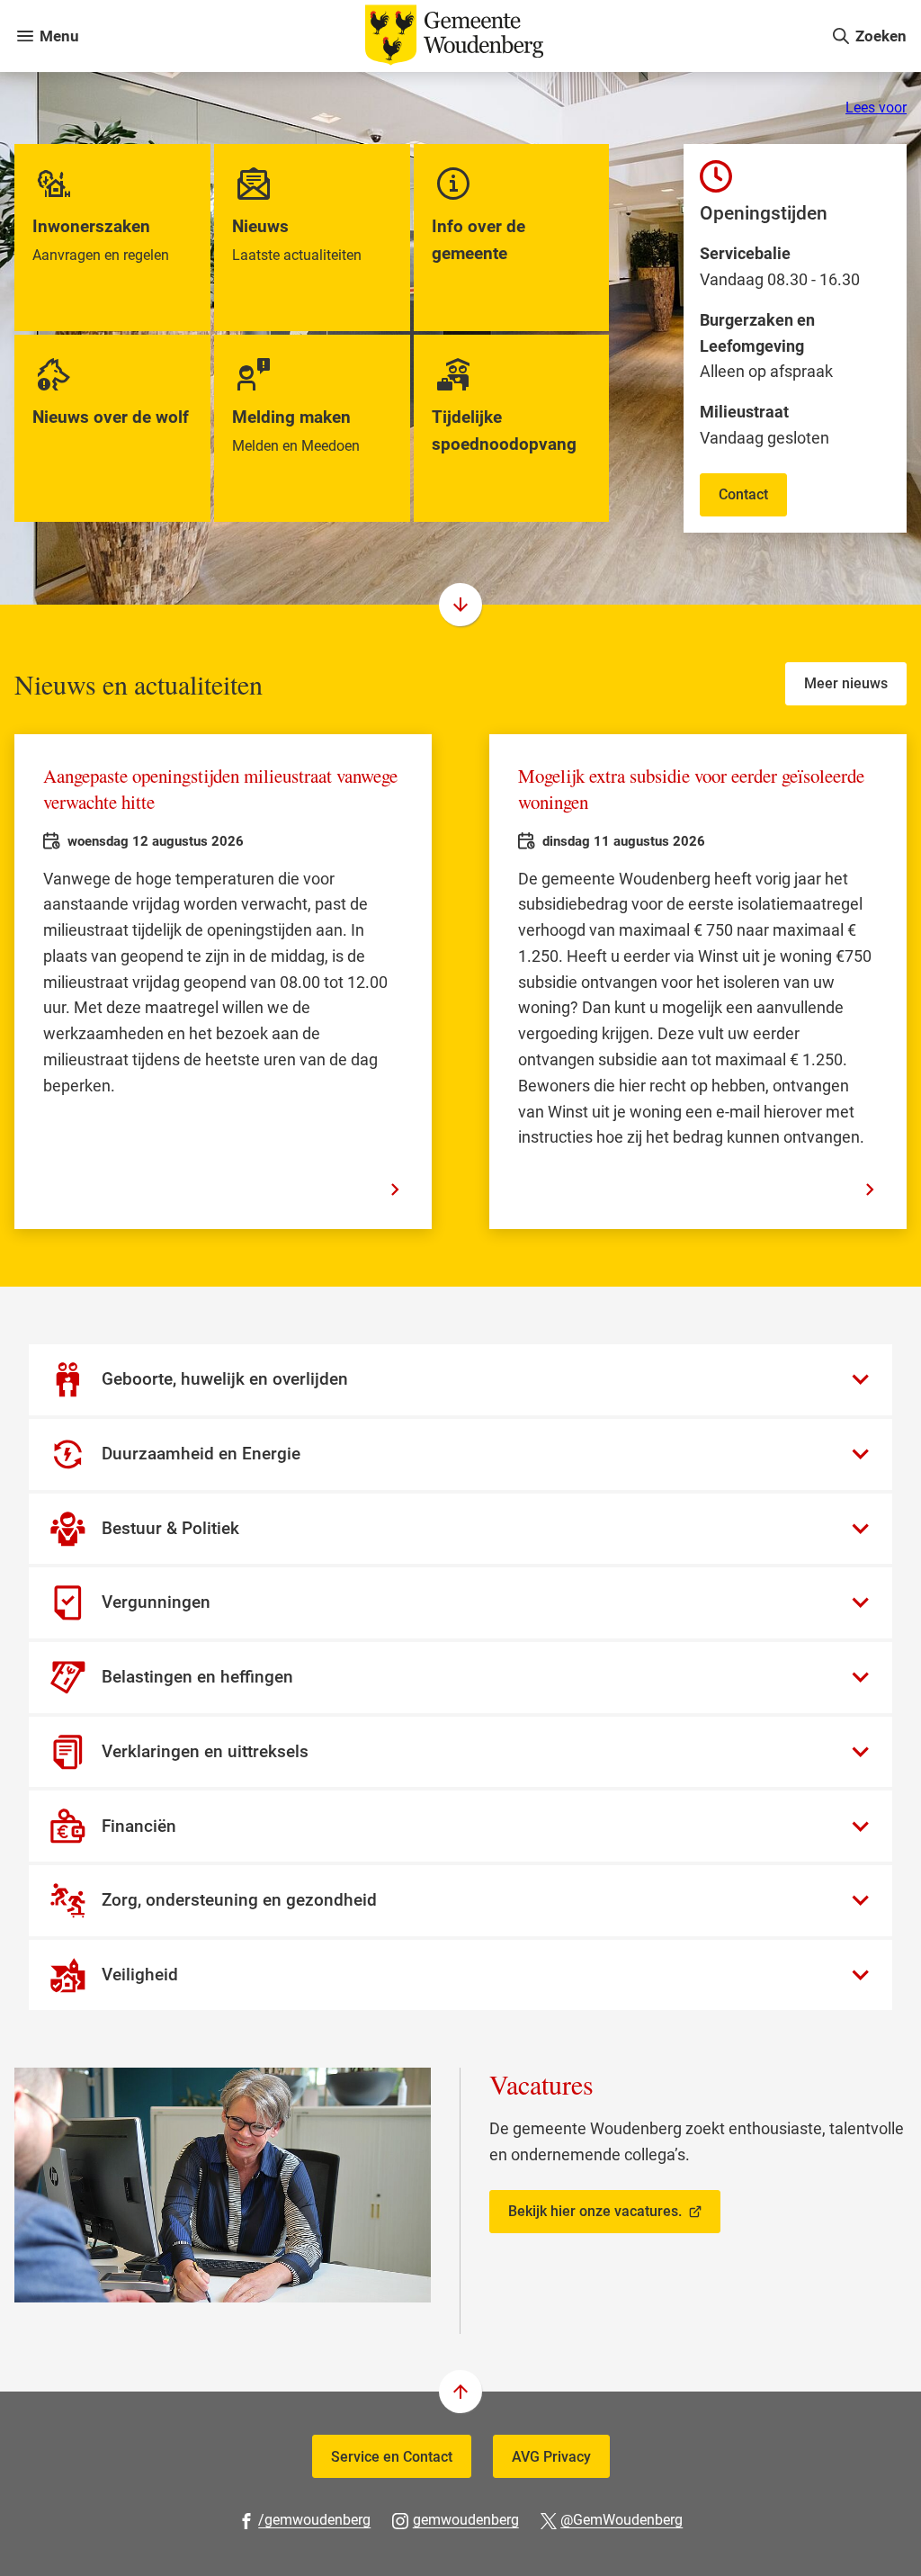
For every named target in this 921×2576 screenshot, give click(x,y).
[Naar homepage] (455, 36)
